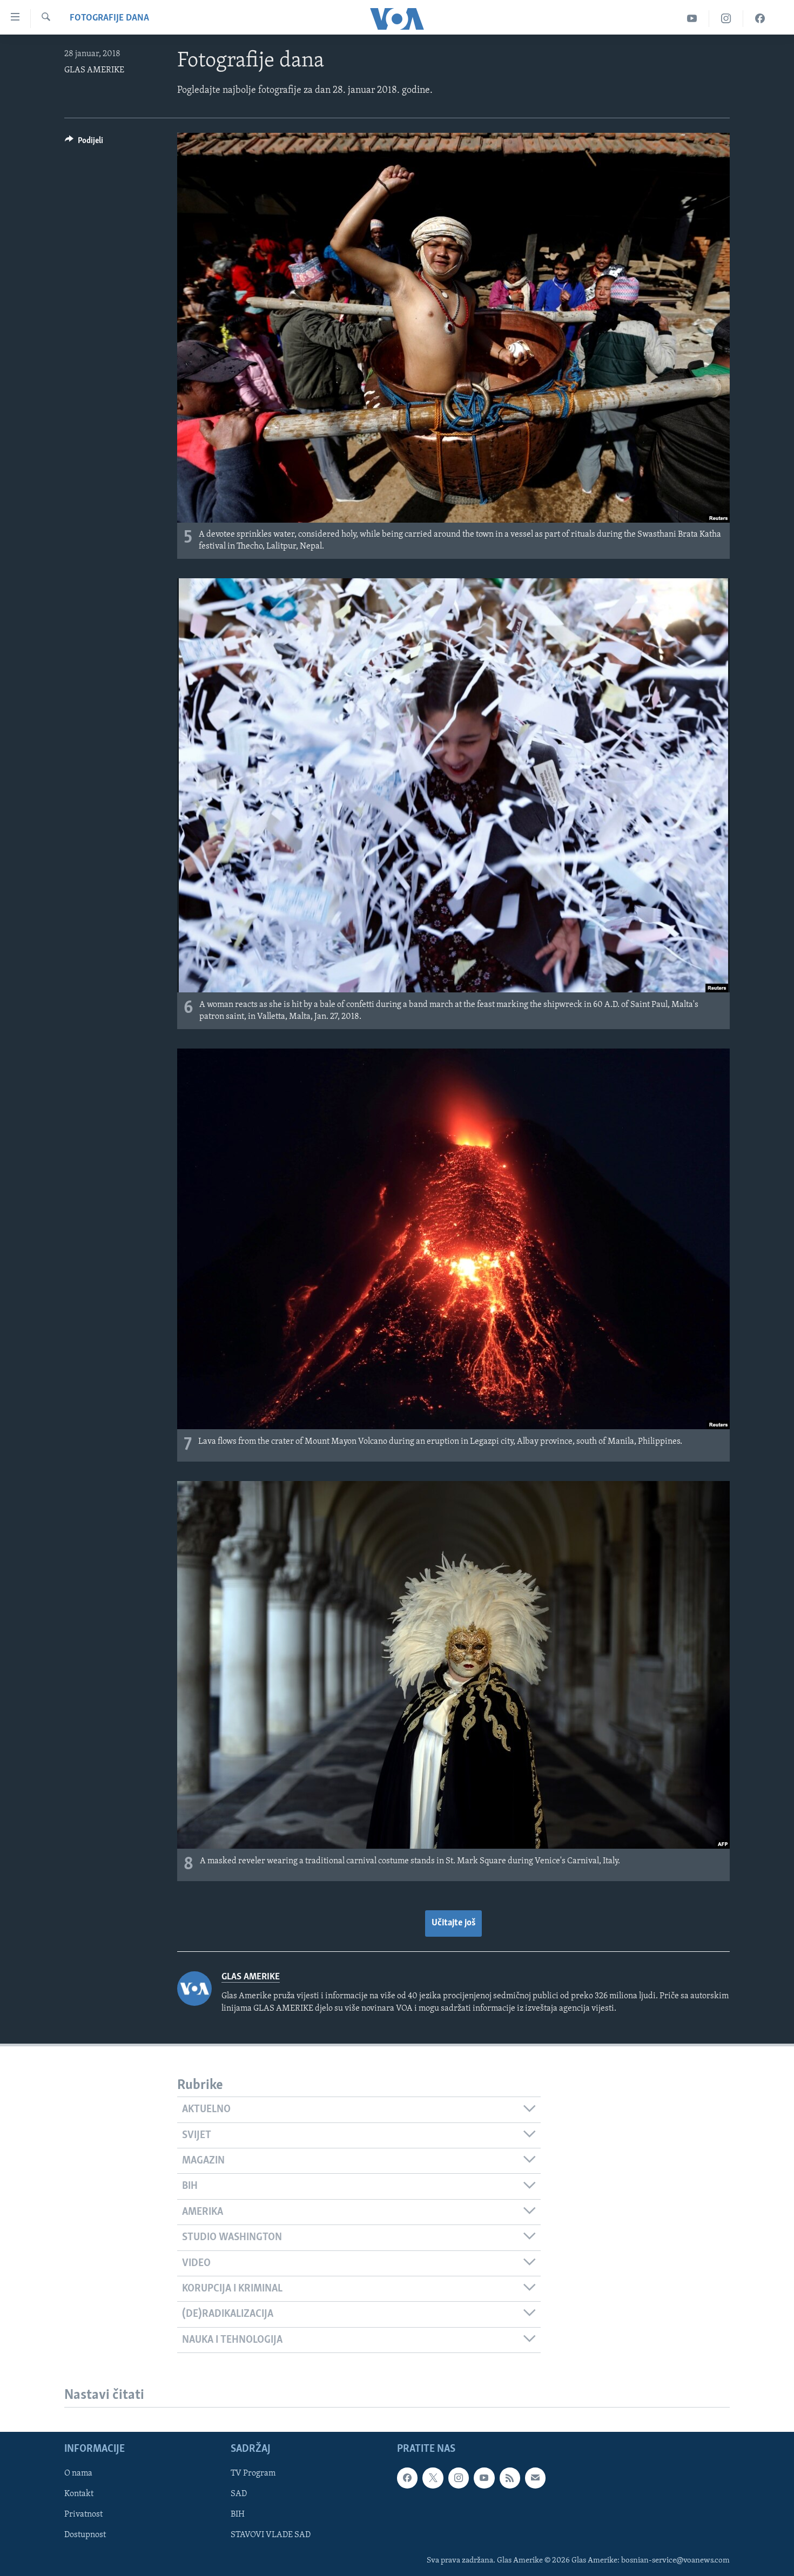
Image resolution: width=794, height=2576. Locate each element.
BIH (238, 2514)
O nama (78, 2473)
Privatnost (83, 2514)
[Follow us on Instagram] (459, 2478)
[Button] (84, 143)
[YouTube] (692, 19)
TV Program (253, 2473)
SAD (239, 2494)
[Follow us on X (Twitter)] (433, 2478)
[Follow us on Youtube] (484, 2478)
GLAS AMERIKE (94, 70)
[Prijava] (535, 2478)
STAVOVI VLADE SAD (271, 2535)
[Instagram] (726, 19)
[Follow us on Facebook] (407, 2478)
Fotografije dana (109, 18)
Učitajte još (453, 1923)
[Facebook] (760, 19)
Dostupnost (85, 2535)
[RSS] (510, 2478)
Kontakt (79, 2494)
